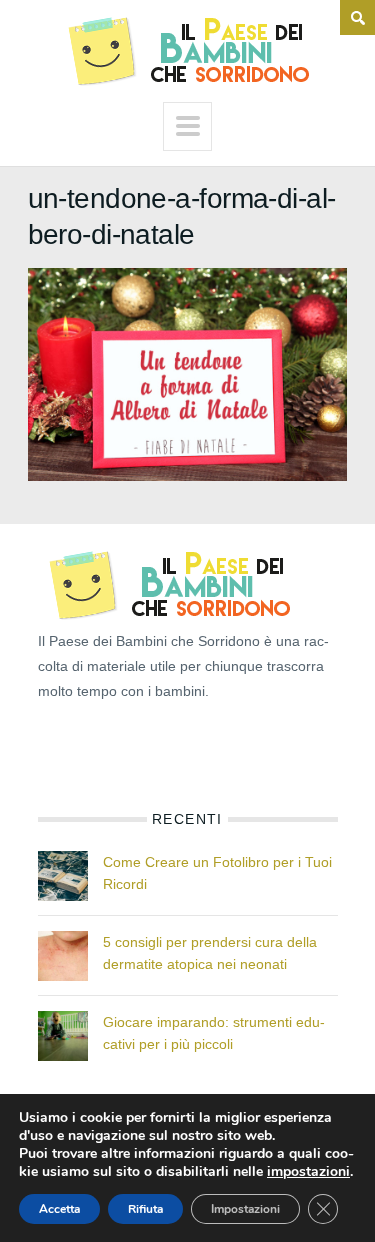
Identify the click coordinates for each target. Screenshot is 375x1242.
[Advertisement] (138, 749)
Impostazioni (245, 1209)
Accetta (59, 1209)
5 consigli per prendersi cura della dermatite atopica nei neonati (210, 953)
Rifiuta (145, 1209)
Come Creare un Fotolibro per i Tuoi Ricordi (217, 873)
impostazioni (308, 1172)
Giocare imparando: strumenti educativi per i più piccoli (214, 1033)
